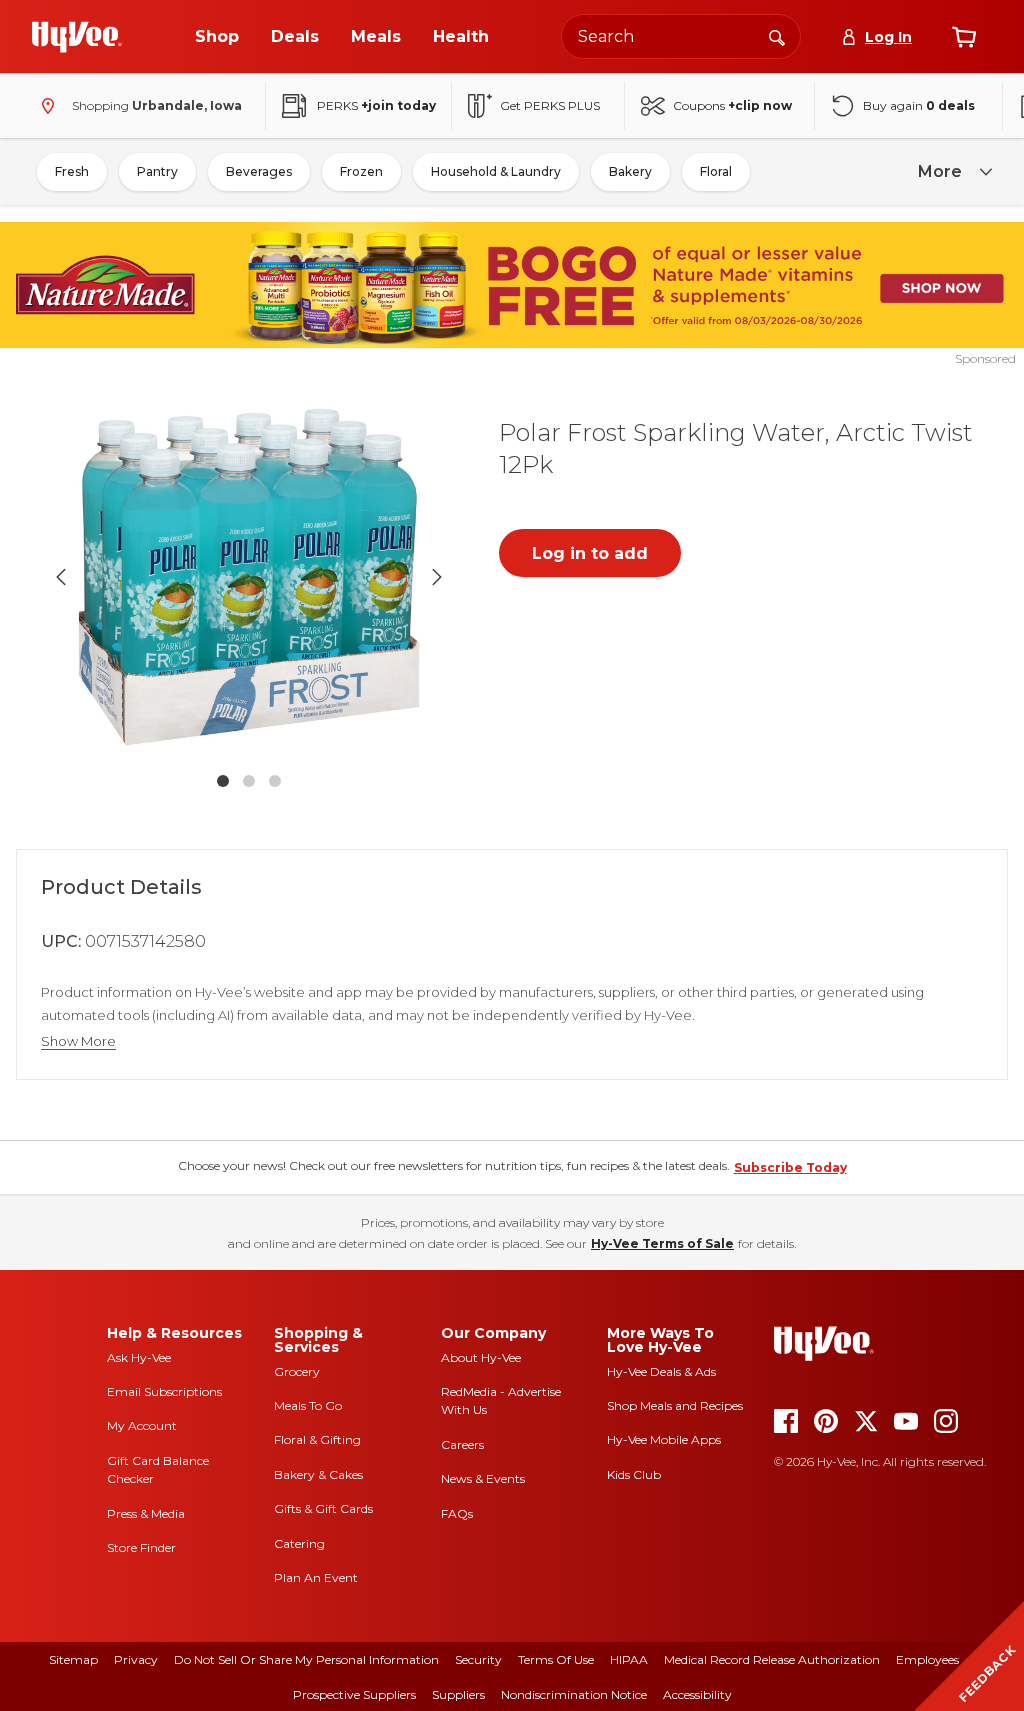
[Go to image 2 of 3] (249, 781)
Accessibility (697, 1694)
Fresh (72, 171)
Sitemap (73, 1659)
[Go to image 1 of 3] (223, 781)
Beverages (259, 171)
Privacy (136, 1659)
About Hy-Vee (481, 1357)
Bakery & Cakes (318, 1474)
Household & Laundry (496, 171)
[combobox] (681, 36)
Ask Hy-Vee (139, 1357)
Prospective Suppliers (354, 1694)
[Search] (777, 36)
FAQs (457, 1513)
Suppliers (458, 1694)
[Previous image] (61, 577)
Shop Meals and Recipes (675, 1405)
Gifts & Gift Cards (323, 1508)
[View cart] (964, 37)
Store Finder (141, 1547)
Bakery (630, 171)
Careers (462, 1444)
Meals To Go (308, 1405)
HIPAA (629, 1659)
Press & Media (146, 1513)
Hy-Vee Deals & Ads (661, 1371)
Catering (299, 1543)
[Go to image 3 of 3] (275, 781)
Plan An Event (316, 1577)
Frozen (361, 171)
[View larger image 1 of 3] (249, 577)
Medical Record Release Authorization (772, 1659)
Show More (78, 1041)
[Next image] (437, 577)
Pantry (157, 171)
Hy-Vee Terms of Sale (662, 1243)
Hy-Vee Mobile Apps (664, 1439)
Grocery (297, 1371)
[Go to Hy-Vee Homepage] (77, 37)
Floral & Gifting (317, 1439)
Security (478, 1659)
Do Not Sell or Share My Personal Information (306, 1659)
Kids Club (634, 1474)
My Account (142, 1425)
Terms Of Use (556, 1659)
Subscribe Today (790, 1167)
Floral (716, 171)
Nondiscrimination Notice (574, 1694)
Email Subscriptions (164, 1391)
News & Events (483, 1478)
